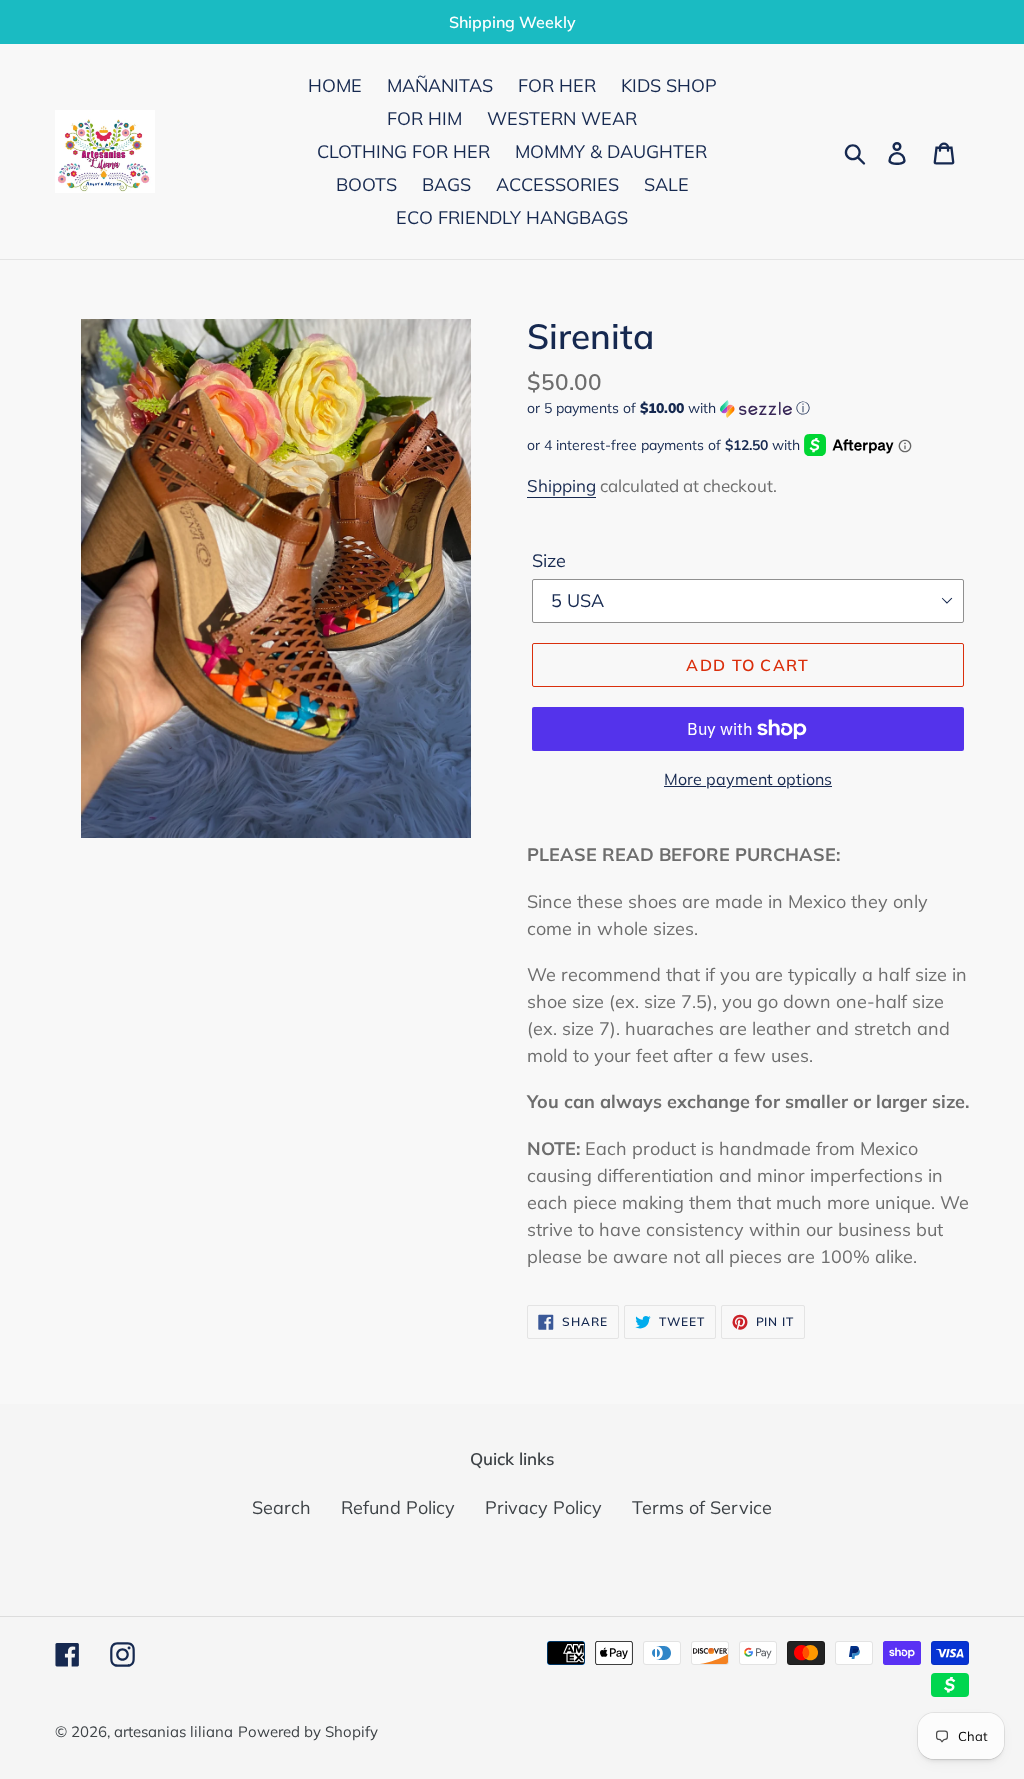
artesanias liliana (173, 1731)
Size (549, 560)
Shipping (561, 485)
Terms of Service (702, 1507)
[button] (748, 408)
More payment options (748, 779)
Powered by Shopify (308, 1731)
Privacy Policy (543, 1507)
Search (281, 1507)
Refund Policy (398, 1507)
